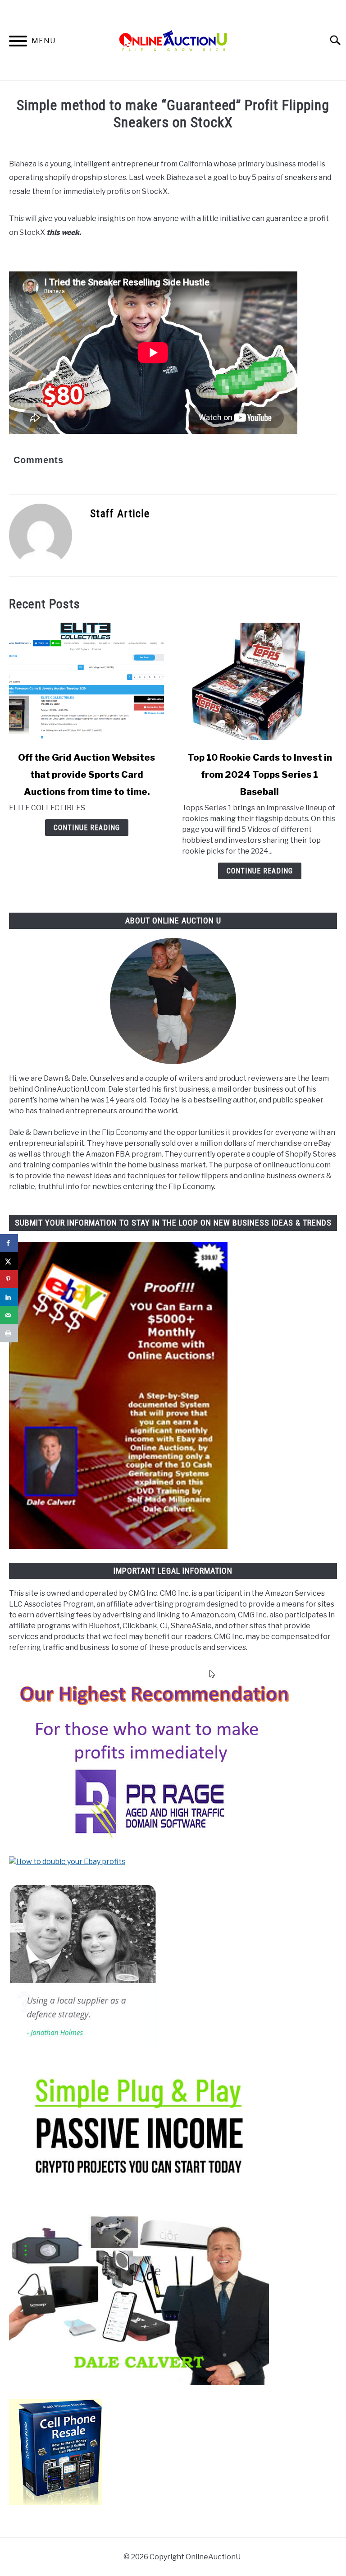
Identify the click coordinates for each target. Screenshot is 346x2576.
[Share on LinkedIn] (9, 1297)
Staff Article (120, 514)
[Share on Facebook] (9, 1243)
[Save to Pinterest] (9, 1279)
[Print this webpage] (9, 1333)
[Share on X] (9, 1261)
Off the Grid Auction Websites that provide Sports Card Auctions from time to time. (86, 775)
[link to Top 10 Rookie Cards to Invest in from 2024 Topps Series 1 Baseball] (259, 681)
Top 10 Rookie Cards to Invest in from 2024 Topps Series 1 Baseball (260, 775)
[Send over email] (9, 1315)
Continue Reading (87, 828)
